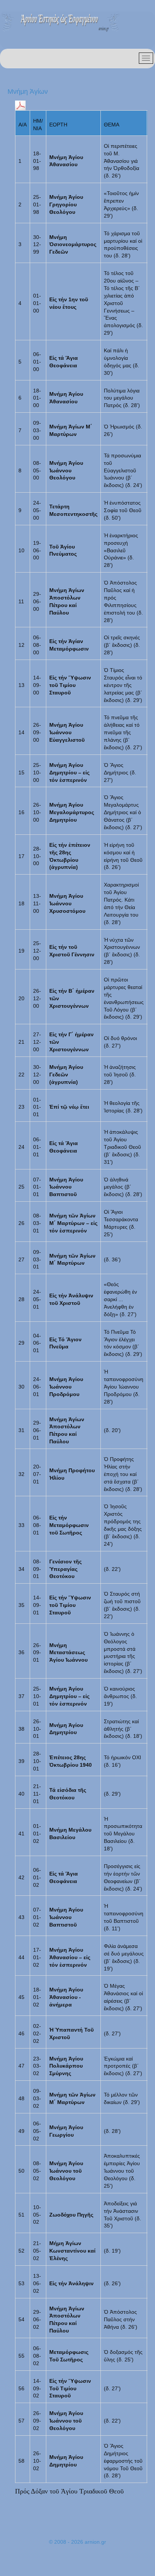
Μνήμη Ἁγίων (28, 92)
